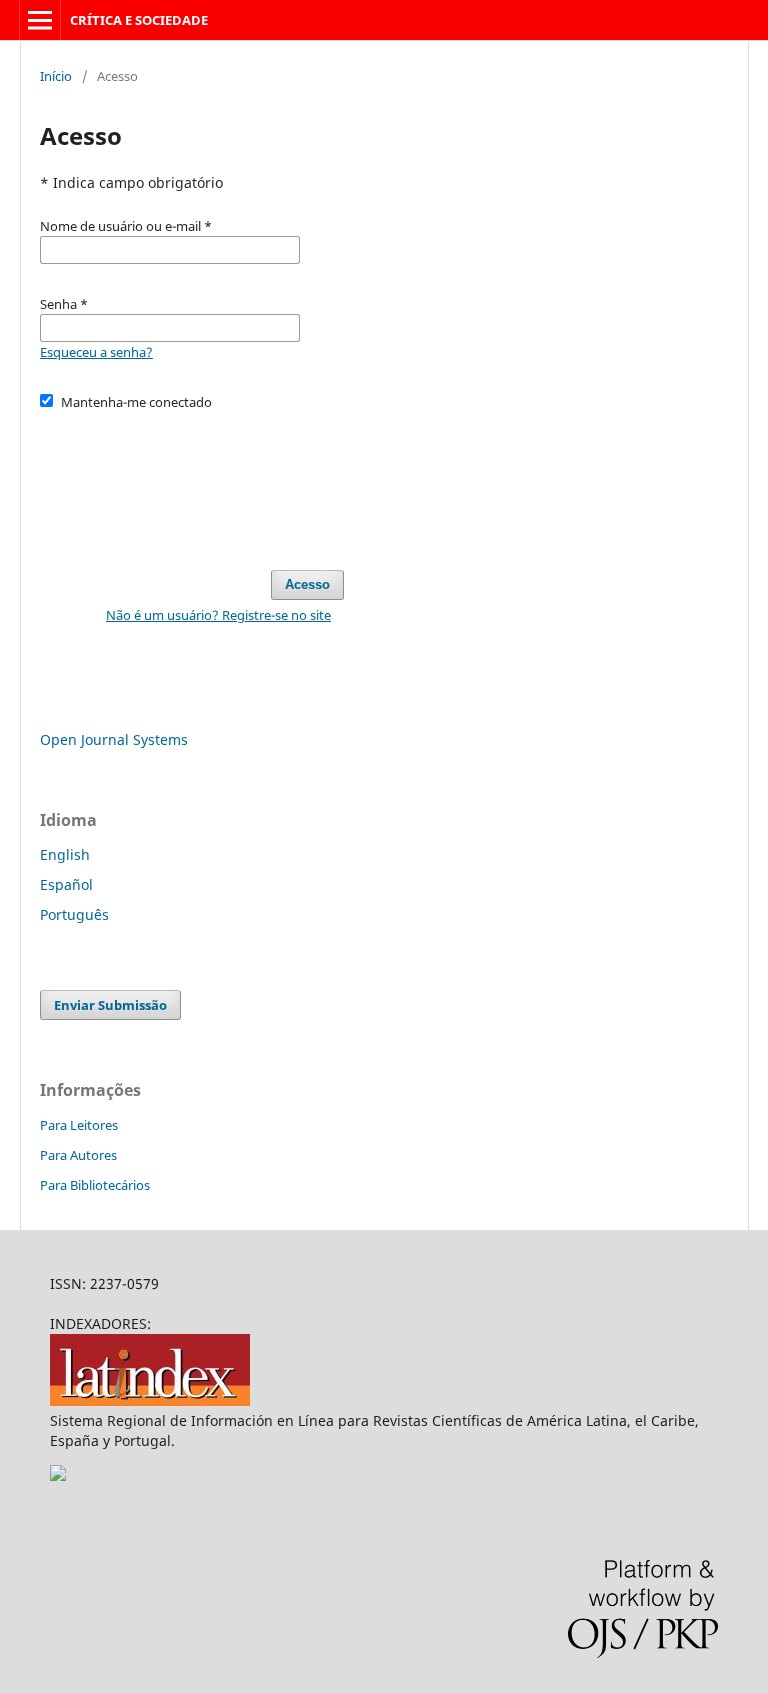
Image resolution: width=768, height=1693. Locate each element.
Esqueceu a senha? (96, 352)
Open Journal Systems (114, 739)
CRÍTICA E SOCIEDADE (139, 20)
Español (66, 884)
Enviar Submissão (110, 1005)
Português (74, 914)
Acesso (307, 584)
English (65, 854)
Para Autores (78, 1155)
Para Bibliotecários (95, 1185)
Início (56, 76)
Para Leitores (79, 1125)
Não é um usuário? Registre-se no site (218, 615)
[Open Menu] (40, 20)
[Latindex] (150, 1400)
